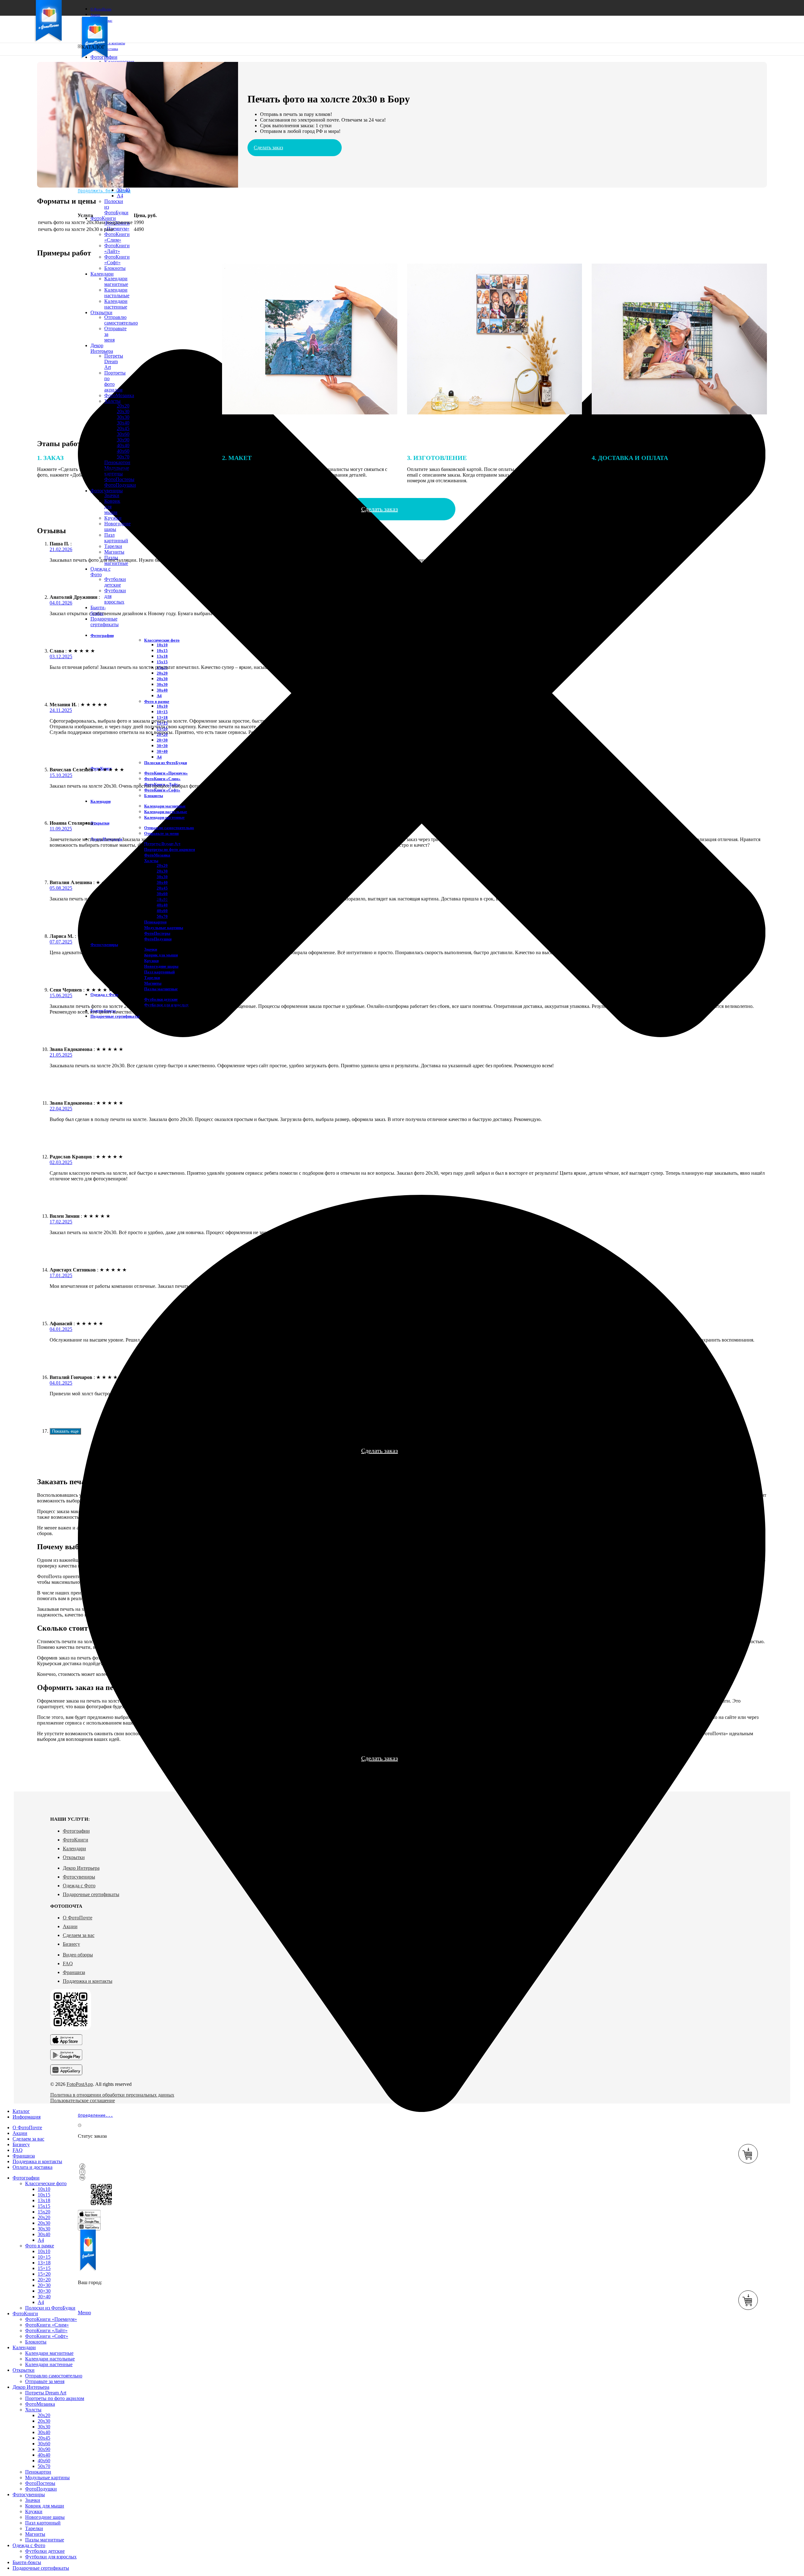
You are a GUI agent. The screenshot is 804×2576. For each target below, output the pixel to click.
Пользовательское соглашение (83, 2100)
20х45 (123, 428)
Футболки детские (115, 582)
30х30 (123, 417)
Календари (74, 1849)
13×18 (162, 717)
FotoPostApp (80, 2084)
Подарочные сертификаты (91, 1894)
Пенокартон (155, 922)
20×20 (44, 2280)
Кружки (113, 518)
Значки (112, 495)
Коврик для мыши (45, 2506)
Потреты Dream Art (46, 2393)
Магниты (114, 552)
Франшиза (74, 1972)
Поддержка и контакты (88, 1981)
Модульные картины (164, 928)
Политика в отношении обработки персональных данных (112, 2095)
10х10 (162, 645)
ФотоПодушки (158, 939)
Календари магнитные (165, 806)
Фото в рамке (157, 701)
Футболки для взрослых (51, 2557)
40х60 (123, 451)
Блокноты (154, 796)
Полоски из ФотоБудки (166, 763)
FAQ (68, 1963)
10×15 (162, 712)
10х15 (162, 651)
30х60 (123, 434)
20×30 (162, 740)
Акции (70, 1926)
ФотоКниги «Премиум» (117, 226)
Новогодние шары (161, 966)
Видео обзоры (78, 1955)
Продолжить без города (104, 191)
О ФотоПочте (78, 1918)
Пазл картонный (116, 538)
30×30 (162, 746)
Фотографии (76, 1831)
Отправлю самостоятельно (169, 828)
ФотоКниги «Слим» (117, 237)
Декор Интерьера (81, 1868)
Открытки (74, 1857)
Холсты (151, 861)
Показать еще (65, 1431)
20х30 (162, 679)
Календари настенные (164, 817)
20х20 (162, 673)
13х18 (162, 656)
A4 (120, 196)
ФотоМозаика (157, 855)
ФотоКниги (76, 1840)
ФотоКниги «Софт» (117, 260)
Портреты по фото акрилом (170, 849)
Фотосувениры (79, 1877)
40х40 (123, 445)
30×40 (123, 190)
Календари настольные (166, 812)
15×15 (44, 2268)
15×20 (44, 2274)
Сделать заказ (268, 148)
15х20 (44, 2212)
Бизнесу (71, 1944)
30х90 (123, 440)
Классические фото (162, 640)
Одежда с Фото (79, 1886)
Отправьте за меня (161, 833)
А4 (159, 696)
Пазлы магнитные (161, 989)
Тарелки (113, 546)
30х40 (123, 423)
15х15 (162, 662)
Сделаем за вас (79, 1935)
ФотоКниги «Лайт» (117, 248)
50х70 (162, 916)
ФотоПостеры (157, 933)
